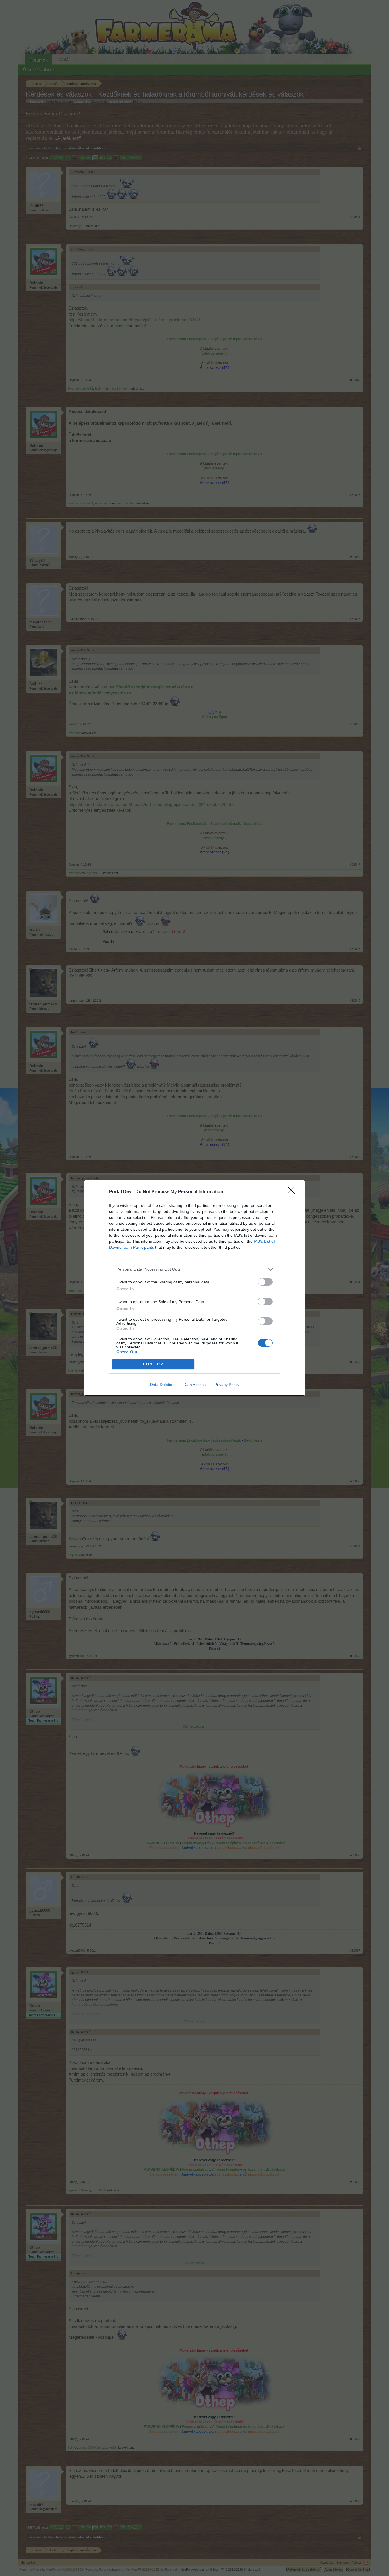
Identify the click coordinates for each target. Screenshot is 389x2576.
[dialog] (195, 1288)
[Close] (293, 1192)
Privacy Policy (227, 1385)
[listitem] (195, 1269)
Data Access (195, 1385)
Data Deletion (162, 1385)
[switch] (265, 1282)
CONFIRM (153, 1364)
